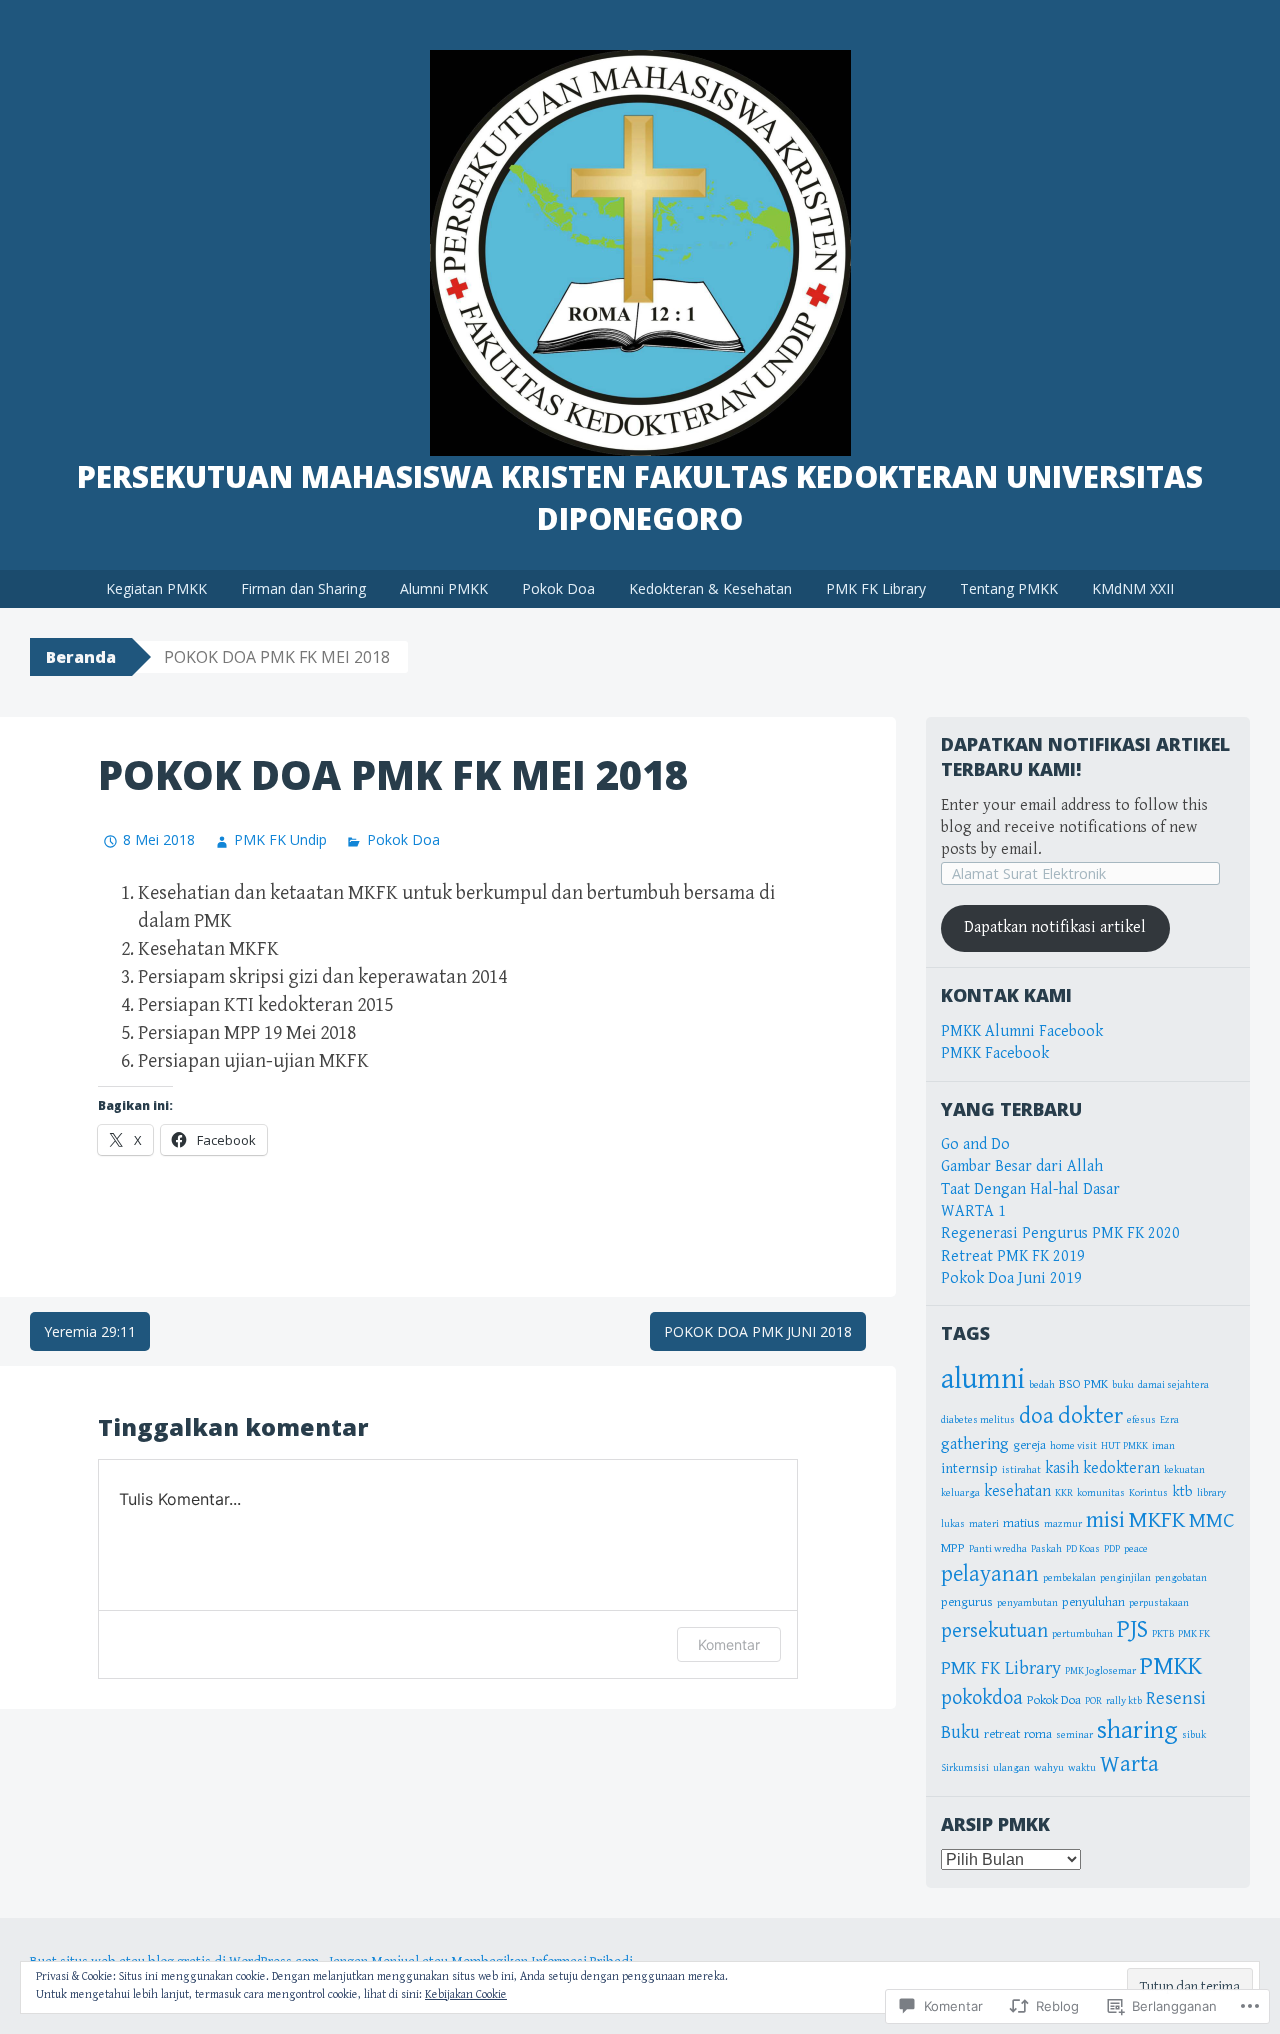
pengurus (967, 1602)
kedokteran (1121, 1468)
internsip (969, 1468)
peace (1136, 1549)
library (1211, 1493)
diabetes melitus (978, 1420)
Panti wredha (998, 1549)
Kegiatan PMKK (156, 588)
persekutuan (994, 1631)
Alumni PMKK (444, 588)
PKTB (1163, 1634)
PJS (1132, 1629)
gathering (975, 1444)
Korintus (1148, 1493)
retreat (1002, 1734)
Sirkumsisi (965, 1768)
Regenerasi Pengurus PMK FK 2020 (1060, 1233)
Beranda (81, 657)
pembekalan (1069, 1578)
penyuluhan (1093, 1602)
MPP (953, 1548)
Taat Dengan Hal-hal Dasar (1030, 1189)
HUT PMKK (1124, 1446)
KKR (1064, 1493)
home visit (1073, 1446)
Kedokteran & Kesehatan (710, 588)
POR (1093, 1701)
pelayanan (990, 1574)
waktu (1082, 1768)
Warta (1129, 1764)
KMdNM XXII (1133, 588)
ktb (1182, 1491)
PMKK (1171, 1666)
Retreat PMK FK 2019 (1013, 1256)
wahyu (1049, 1768)
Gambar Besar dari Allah (1022, 1166)
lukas (953, 1524)
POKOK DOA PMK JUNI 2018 (758, 1331)
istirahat (1021, 1470)
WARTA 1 (973, 1211)
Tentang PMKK (1009, 588)
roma (1038, 1734)
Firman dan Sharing (303, 588)
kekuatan (1184, 1470)
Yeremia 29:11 (90, 1331)
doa (1036, 1416)
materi (984, 1524)
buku (1123, 1385)
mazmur (1063, 1524)
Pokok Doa (558, 588)
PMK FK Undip (280, 839)
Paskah (1046, 1549)
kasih (1062, 1468)
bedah (1042, 1385)
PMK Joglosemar (1100, 1671)
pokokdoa (982, 1698)
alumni (983, 1379)
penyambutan (1027, 1603)
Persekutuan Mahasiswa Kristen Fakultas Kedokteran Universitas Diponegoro (640, 497)
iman (1163, 1446)
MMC (1212, 1521)
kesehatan (1017, 1491)
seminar (1074, 1735)
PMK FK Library (876, 588)
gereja (1029, 1445)
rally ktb (1124, 1701)
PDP (1112, 1549)
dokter (1090, 1416)
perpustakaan (1159, 1603)
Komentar (729, 1644)
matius (1021, 1523)
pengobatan (1181, 1578)
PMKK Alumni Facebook (1022, 1031)
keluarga (960, 1493)
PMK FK (1194, 1634)
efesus (1141, 1420)
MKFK (1157, 1520)
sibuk (1194, 1735)
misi (1105, 1520)
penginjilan (1125, 1578)
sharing (1137, 1730)
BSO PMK (1083, 1384)
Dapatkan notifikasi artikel (1055, 927)
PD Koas (1083, 1549)
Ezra (1169, 1420)
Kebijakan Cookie (466, 1994)
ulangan (1011, 1768)
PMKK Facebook (995, 1053)
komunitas (1101, 1493)
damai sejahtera (1173, 1385)
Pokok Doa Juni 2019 (1011, 1278)
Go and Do (975, 1144)
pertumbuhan (1082, 1634)
